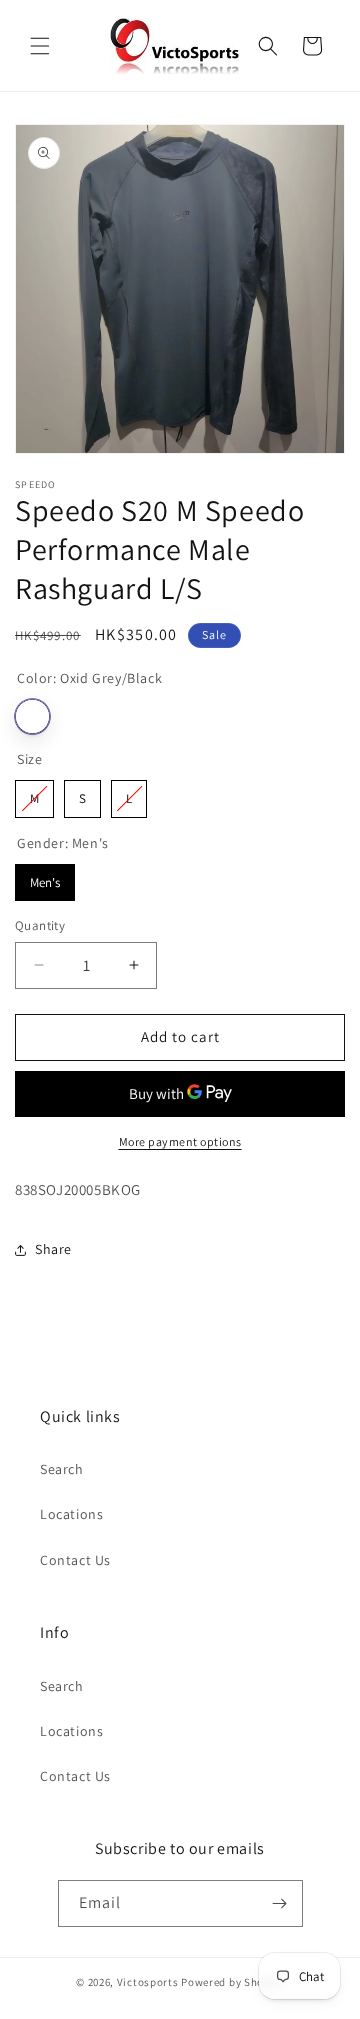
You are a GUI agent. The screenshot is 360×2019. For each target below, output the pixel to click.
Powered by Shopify (232, 1982)
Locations (71, 1514)
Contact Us (75, 1560)
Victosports (148, 1982)
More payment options (180, 1141)
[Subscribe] (280, 1903)
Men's (45, 877)
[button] (40, 46)
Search (62, 1469)
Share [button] (53, 1249)
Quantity (40, 925)
